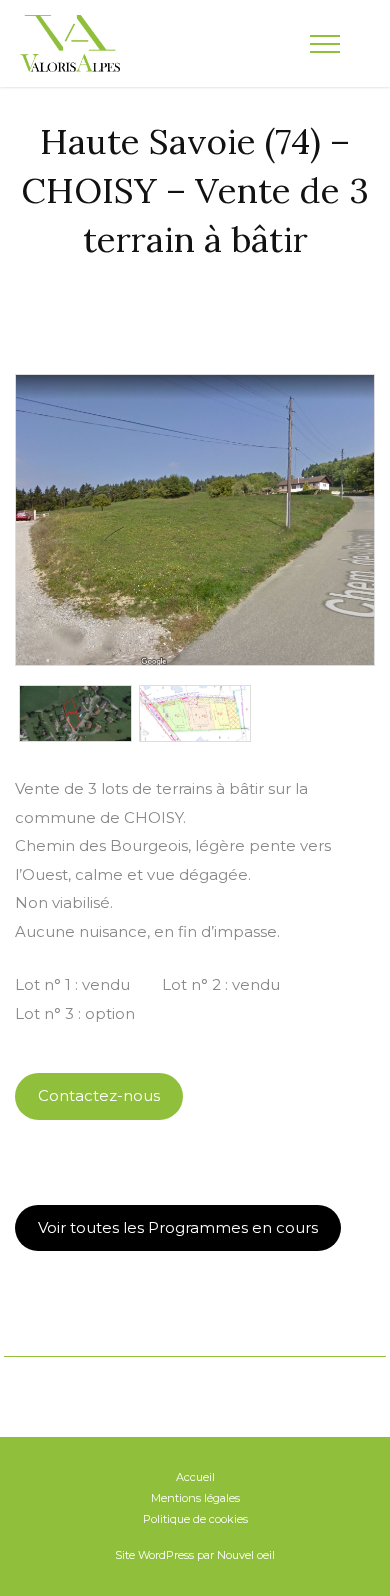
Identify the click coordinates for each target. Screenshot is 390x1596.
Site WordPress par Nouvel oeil (195, 1555)
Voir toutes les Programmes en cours (178, 1227)
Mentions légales (195, 1498)
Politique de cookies (195, 1519)
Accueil (195, 1477)
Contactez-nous (99, 1095)
